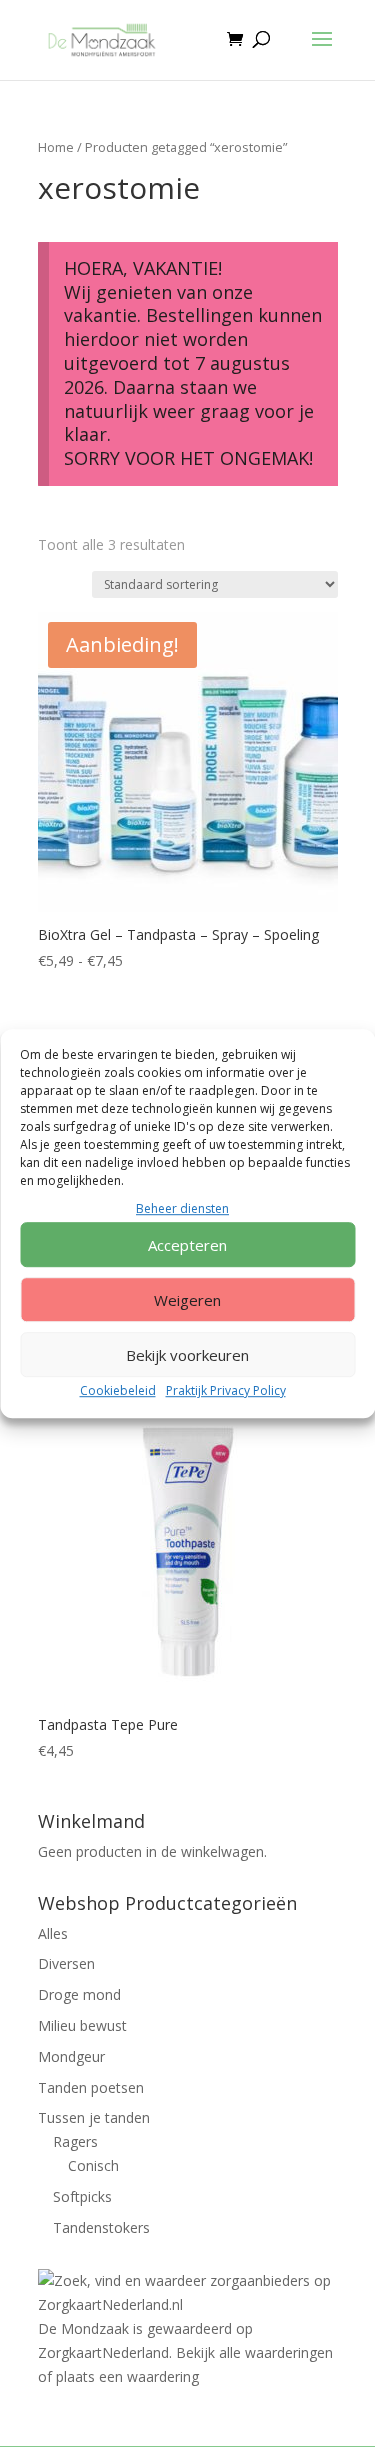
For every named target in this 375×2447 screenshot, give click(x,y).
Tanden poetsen (91, 2087)
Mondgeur (71, 2056)
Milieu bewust (82, 2025)
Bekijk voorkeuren (187, 1355)
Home (56, 147)
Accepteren (187, 1245)
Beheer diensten (182, 1208)
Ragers (75, 2141)
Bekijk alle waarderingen (254, 2352)
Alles (53, 1933)
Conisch (93, 2165)
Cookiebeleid (118, 1391)
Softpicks (82, 2196)
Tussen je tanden (94, 2117)
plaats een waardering (127, 2376)
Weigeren (187, 1300)
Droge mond (79, 1994)
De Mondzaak (83, 2328)
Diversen (66, 1963)
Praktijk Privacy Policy (226, 1391)
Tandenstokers (101, 2227)
